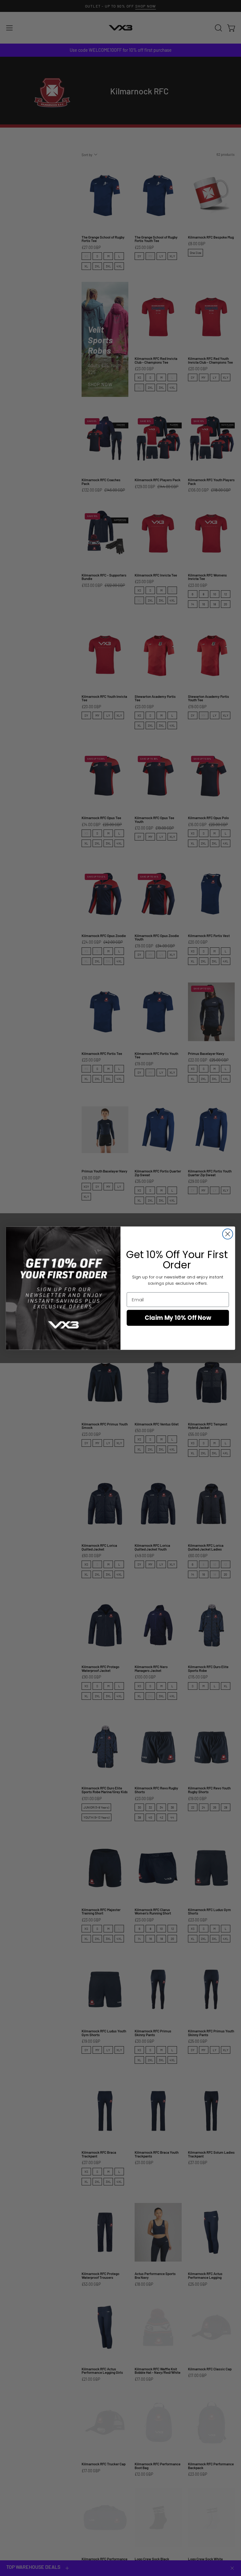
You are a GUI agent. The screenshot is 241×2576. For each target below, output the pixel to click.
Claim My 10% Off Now (178, 1318)
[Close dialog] (228, 1234)
